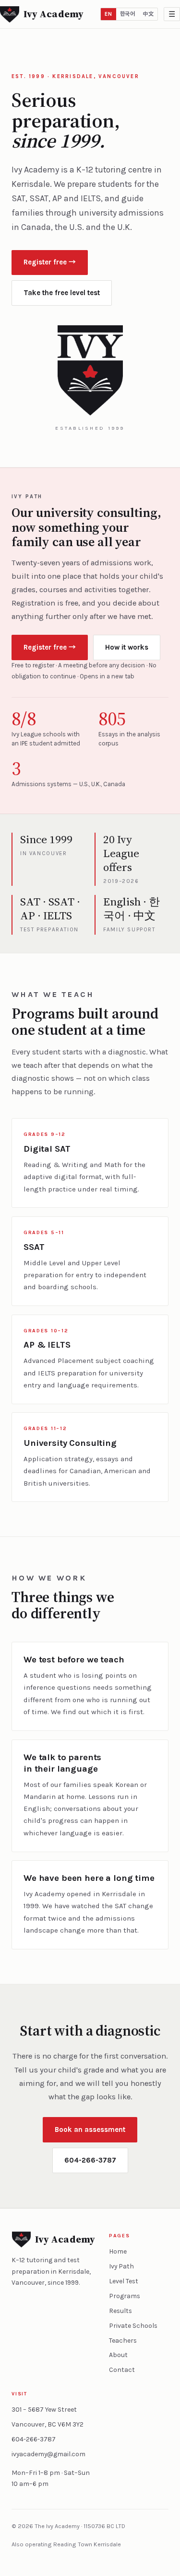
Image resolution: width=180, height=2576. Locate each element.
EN (108, 14)
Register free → (50, 262)
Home (118, 2251)
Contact (122, 2370)
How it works (127, 647)
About (118, 2355)
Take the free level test (62, 293)
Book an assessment (90, 2129)
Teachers (123, 2341)
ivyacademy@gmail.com (48, 2454)
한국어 (128, 14)
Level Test (124, 2281)
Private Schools (133, 2326)
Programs (125, 2296)
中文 (148, 14)
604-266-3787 (90, 2160)
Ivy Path (121, 2266)
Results (120, 2311)
